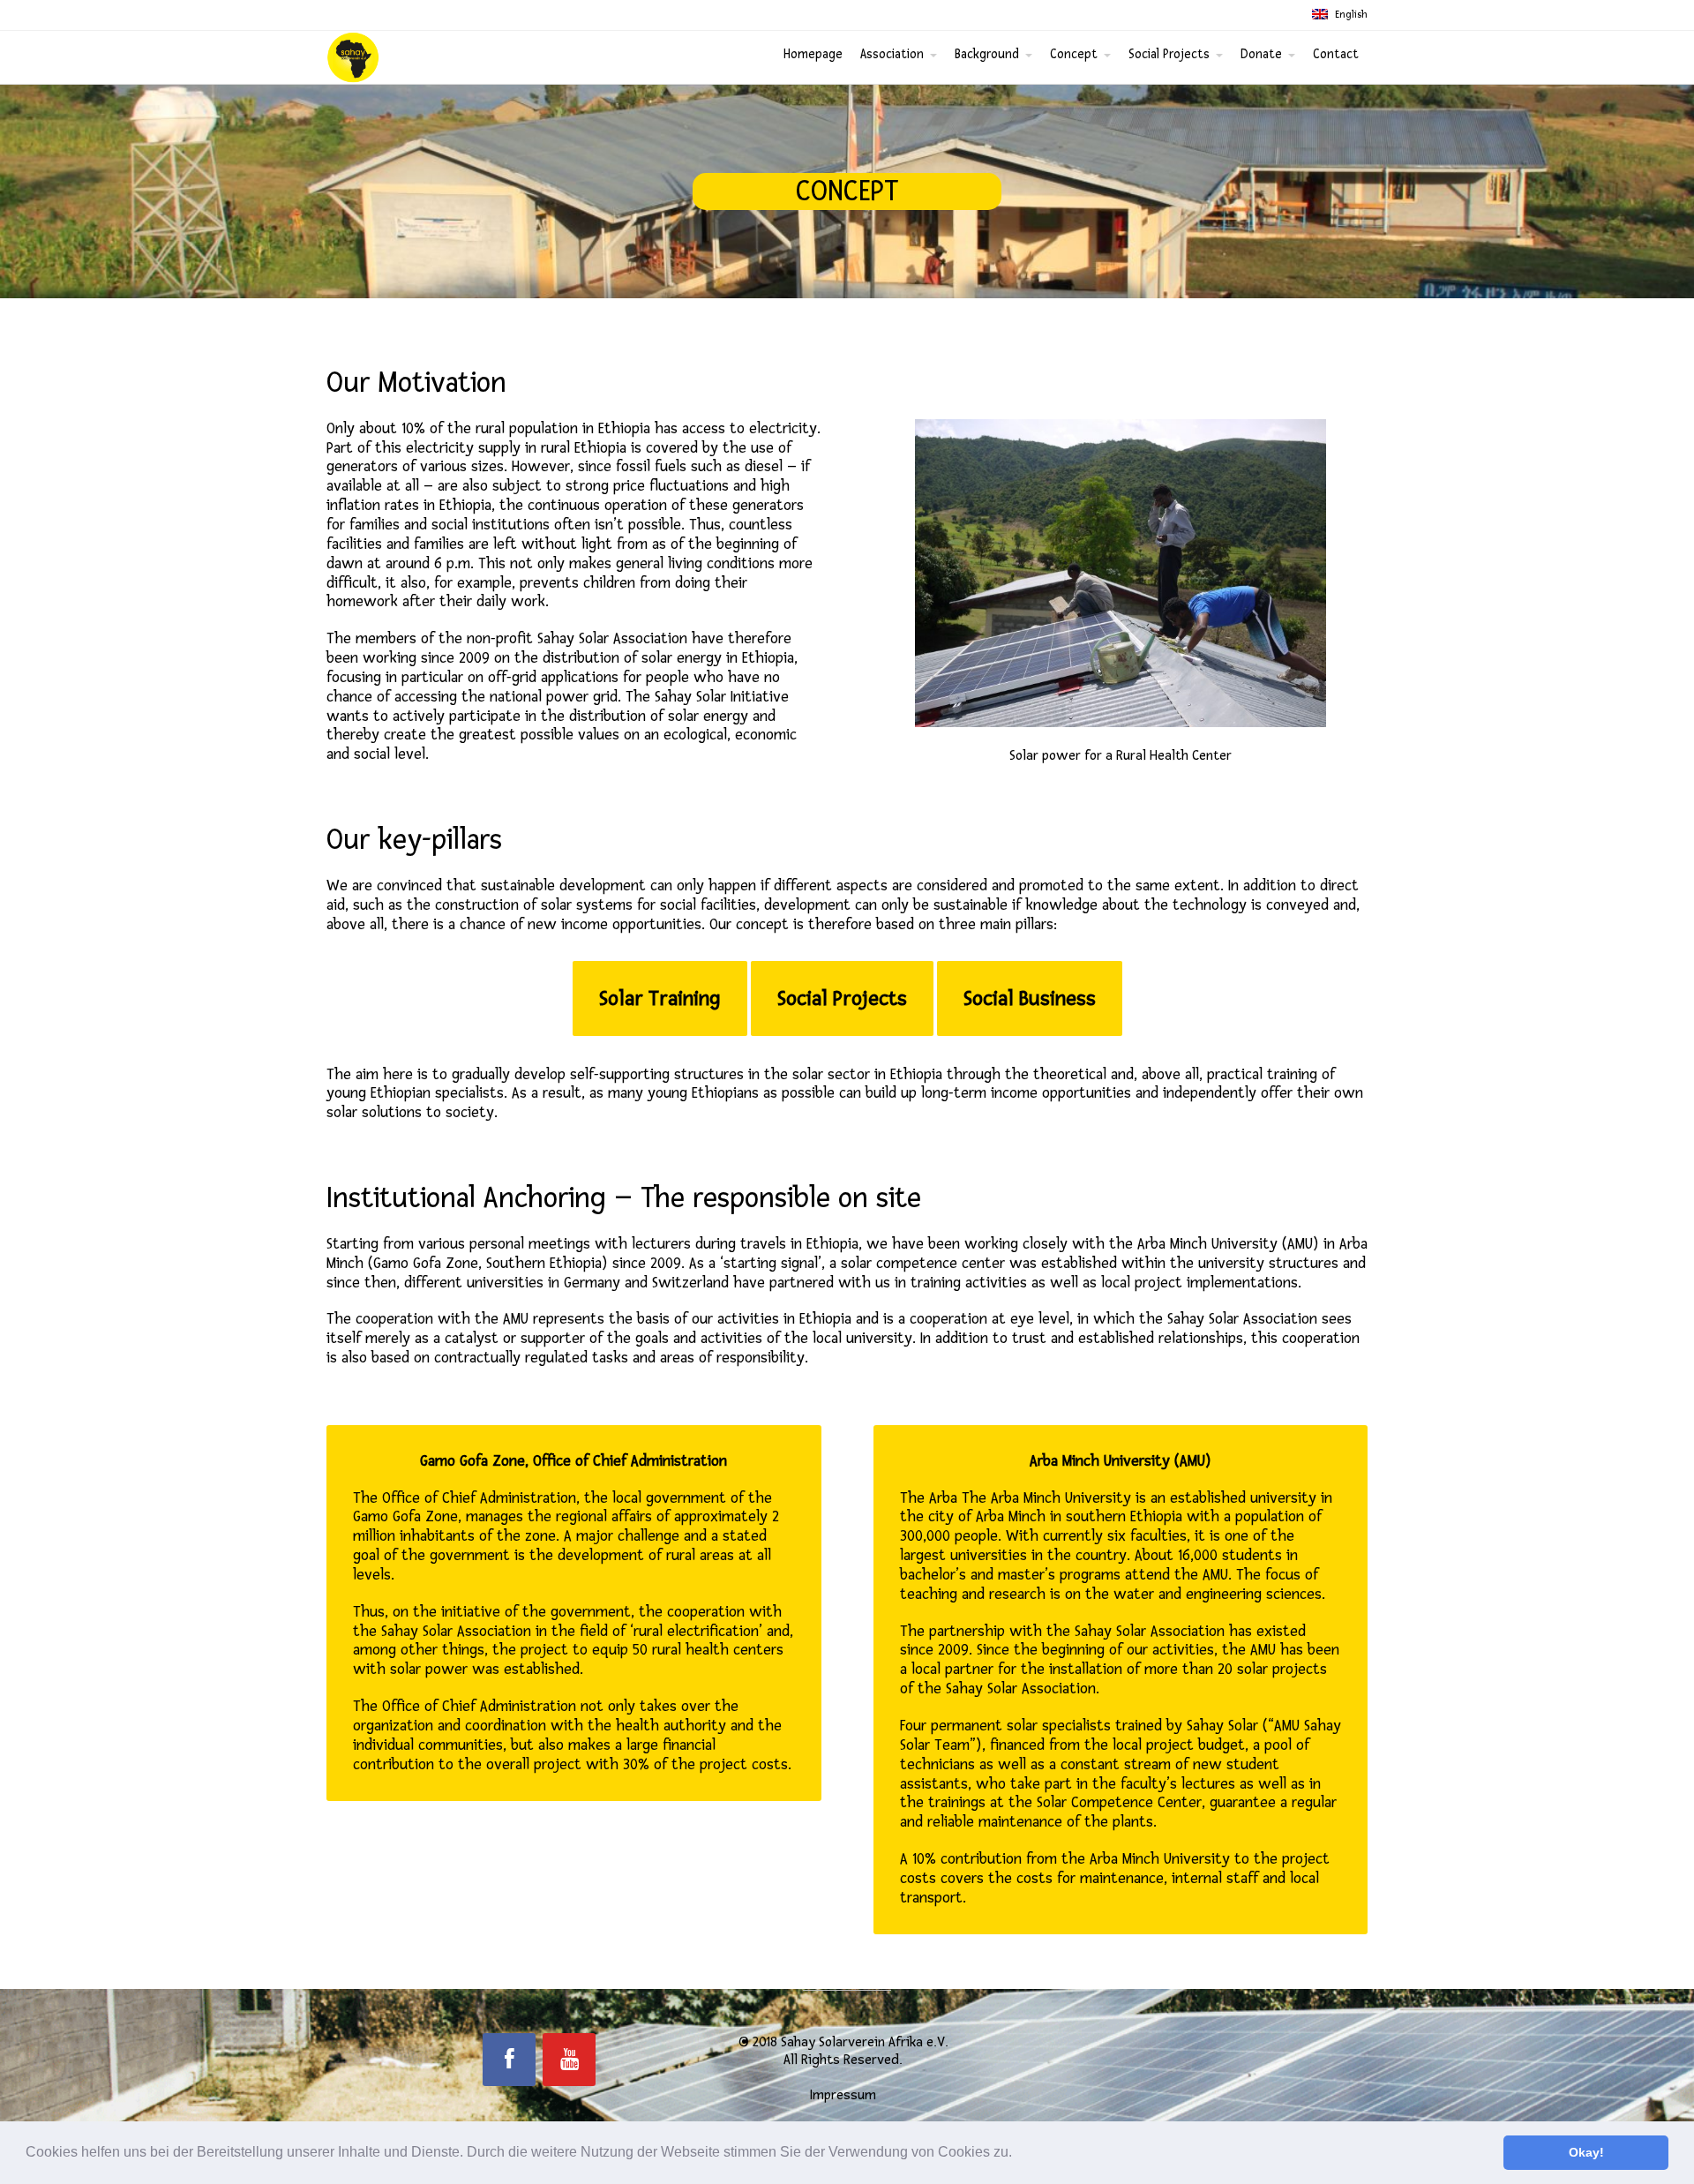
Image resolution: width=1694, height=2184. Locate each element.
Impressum (843, 2095)
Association (892, 54)
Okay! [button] (1586, 2152)
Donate (1261, 54)
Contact (1336, 54)
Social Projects (1169, 54)
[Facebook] (509, 2060)
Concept (1074, 54)
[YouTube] (569, 2060)
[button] (1018, 2154)
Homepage (813, 54)
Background (987, 54)
